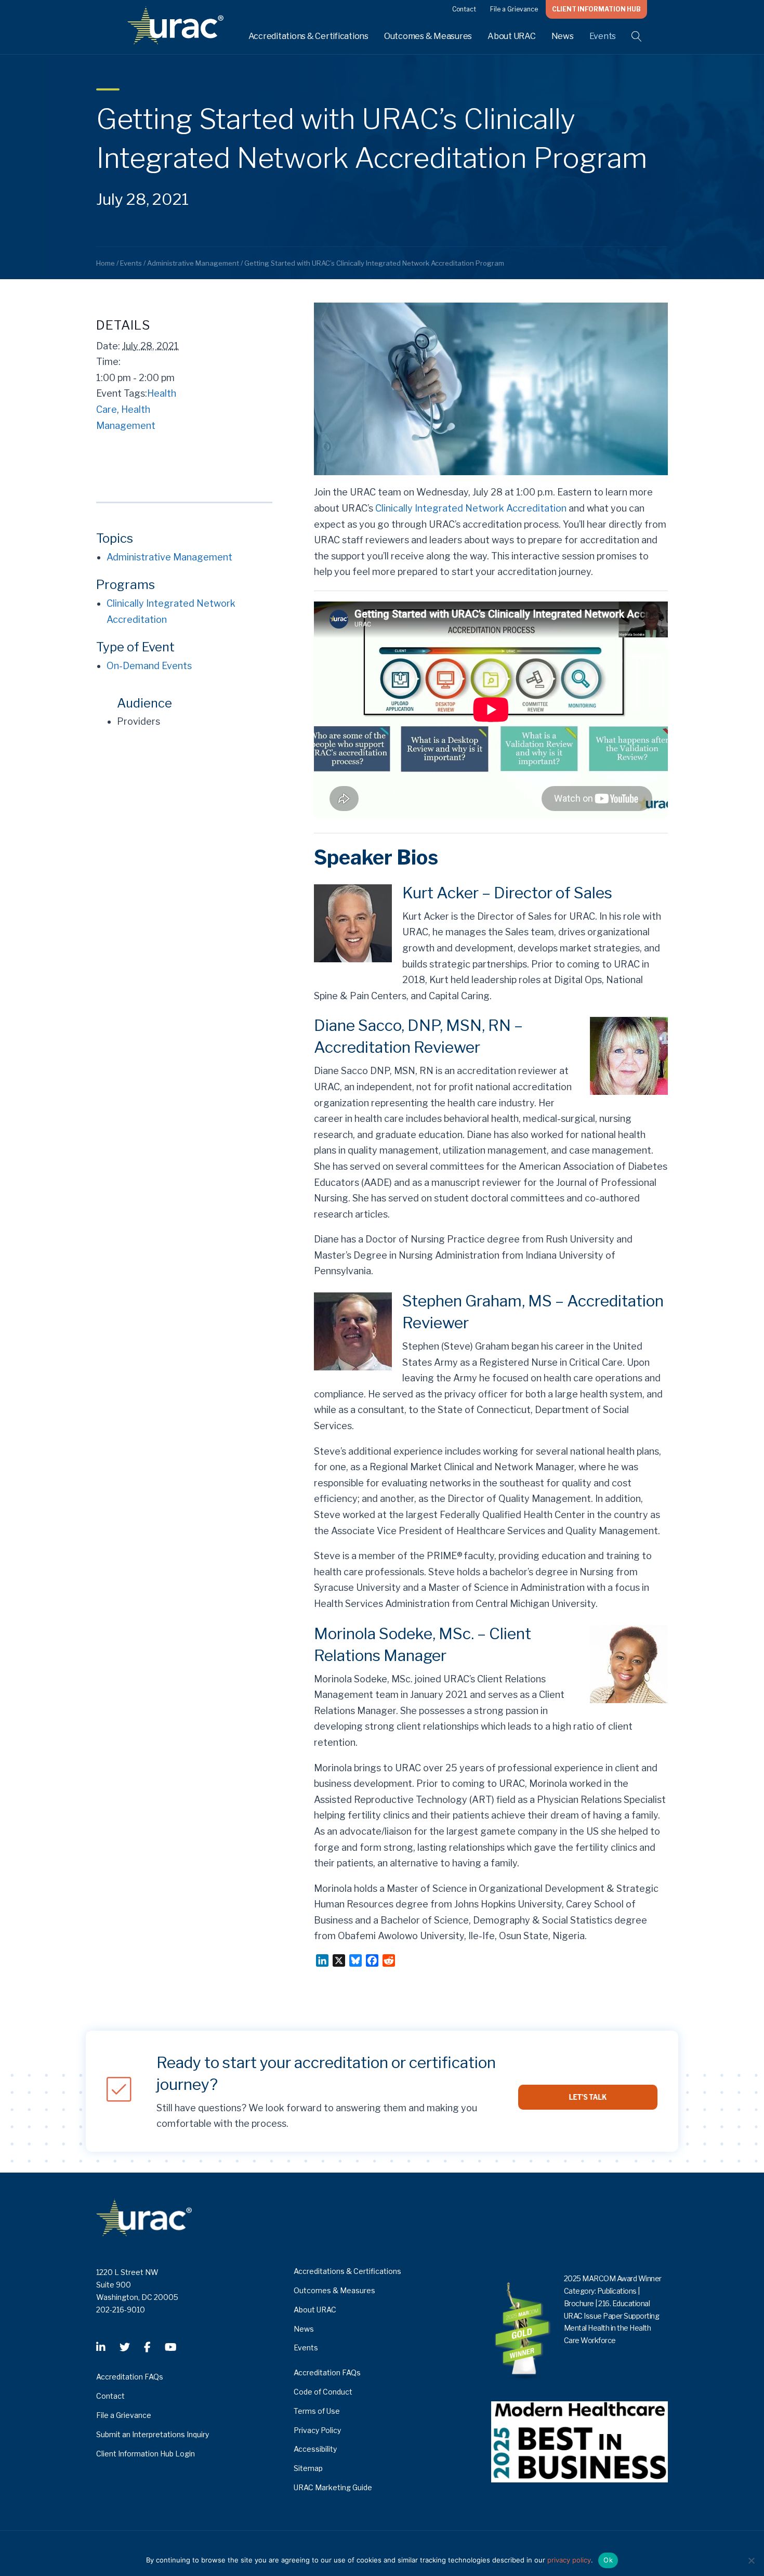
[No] (751, 2560)
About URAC (512, 36)
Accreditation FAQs (130, 2377)
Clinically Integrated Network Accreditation (471, 508)
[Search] (630, 36)
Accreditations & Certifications (308, 36)
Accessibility (315, 2449)
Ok (608, 2560)
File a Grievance (514, 9)
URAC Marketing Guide (333, 2487)
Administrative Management (169, 557)
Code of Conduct (323, 2392)
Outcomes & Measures (428, 36)
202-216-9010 (121, 2310)
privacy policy (569, 2560)
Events (603, 36)
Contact (464, 9)
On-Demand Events (149, 666)
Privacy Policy (317, 2430)
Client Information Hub (596, 9)
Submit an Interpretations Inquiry (153, 2434)
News (563, 36)
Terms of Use (317, 2411)
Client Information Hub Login (146, 2454)
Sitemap (308, 2468)
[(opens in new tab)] (579, 2441)
